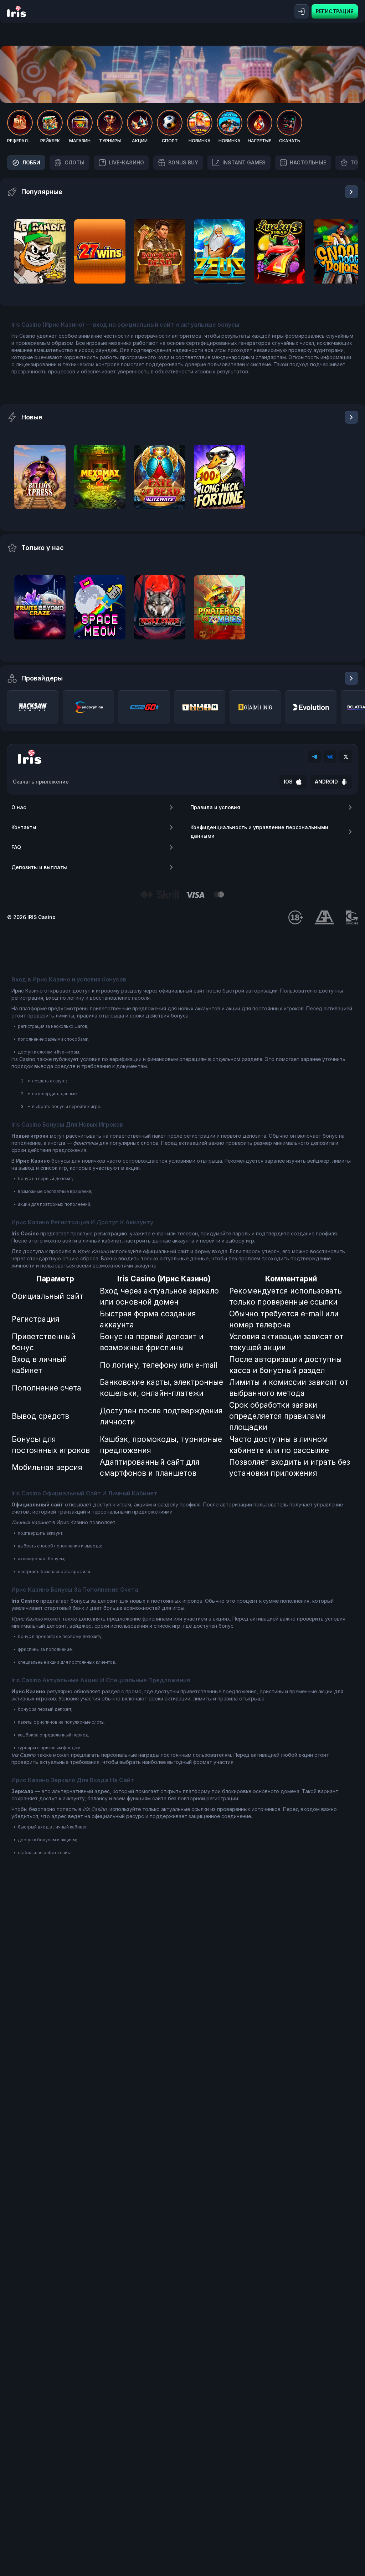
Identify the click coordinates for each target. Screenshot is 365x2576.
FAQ (16, 847)
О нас (19, 807)
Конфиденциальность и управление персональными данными (259, 832)
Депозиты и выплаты (39, 867)
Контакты (24, 827)
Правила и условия (215, 807)
